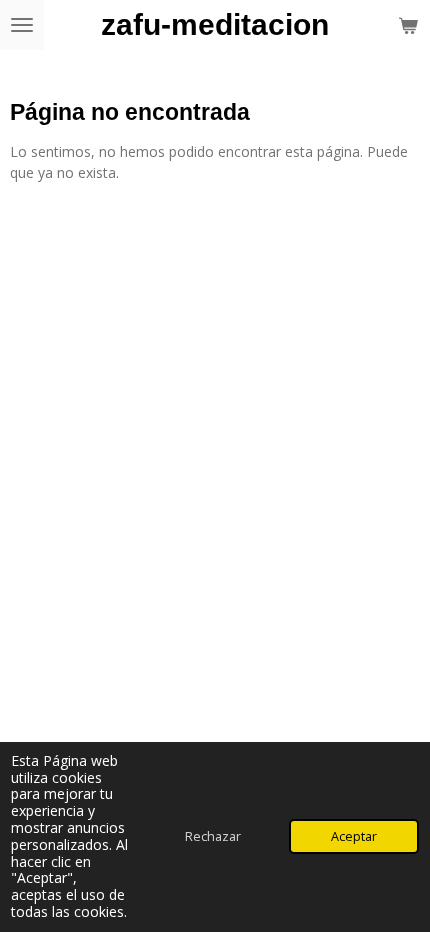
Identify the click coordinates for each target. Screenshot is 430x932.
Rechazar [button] (213, 836)
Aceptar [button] (354, 836)
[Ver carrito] (408, 25)
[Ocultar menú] (22, 25)
